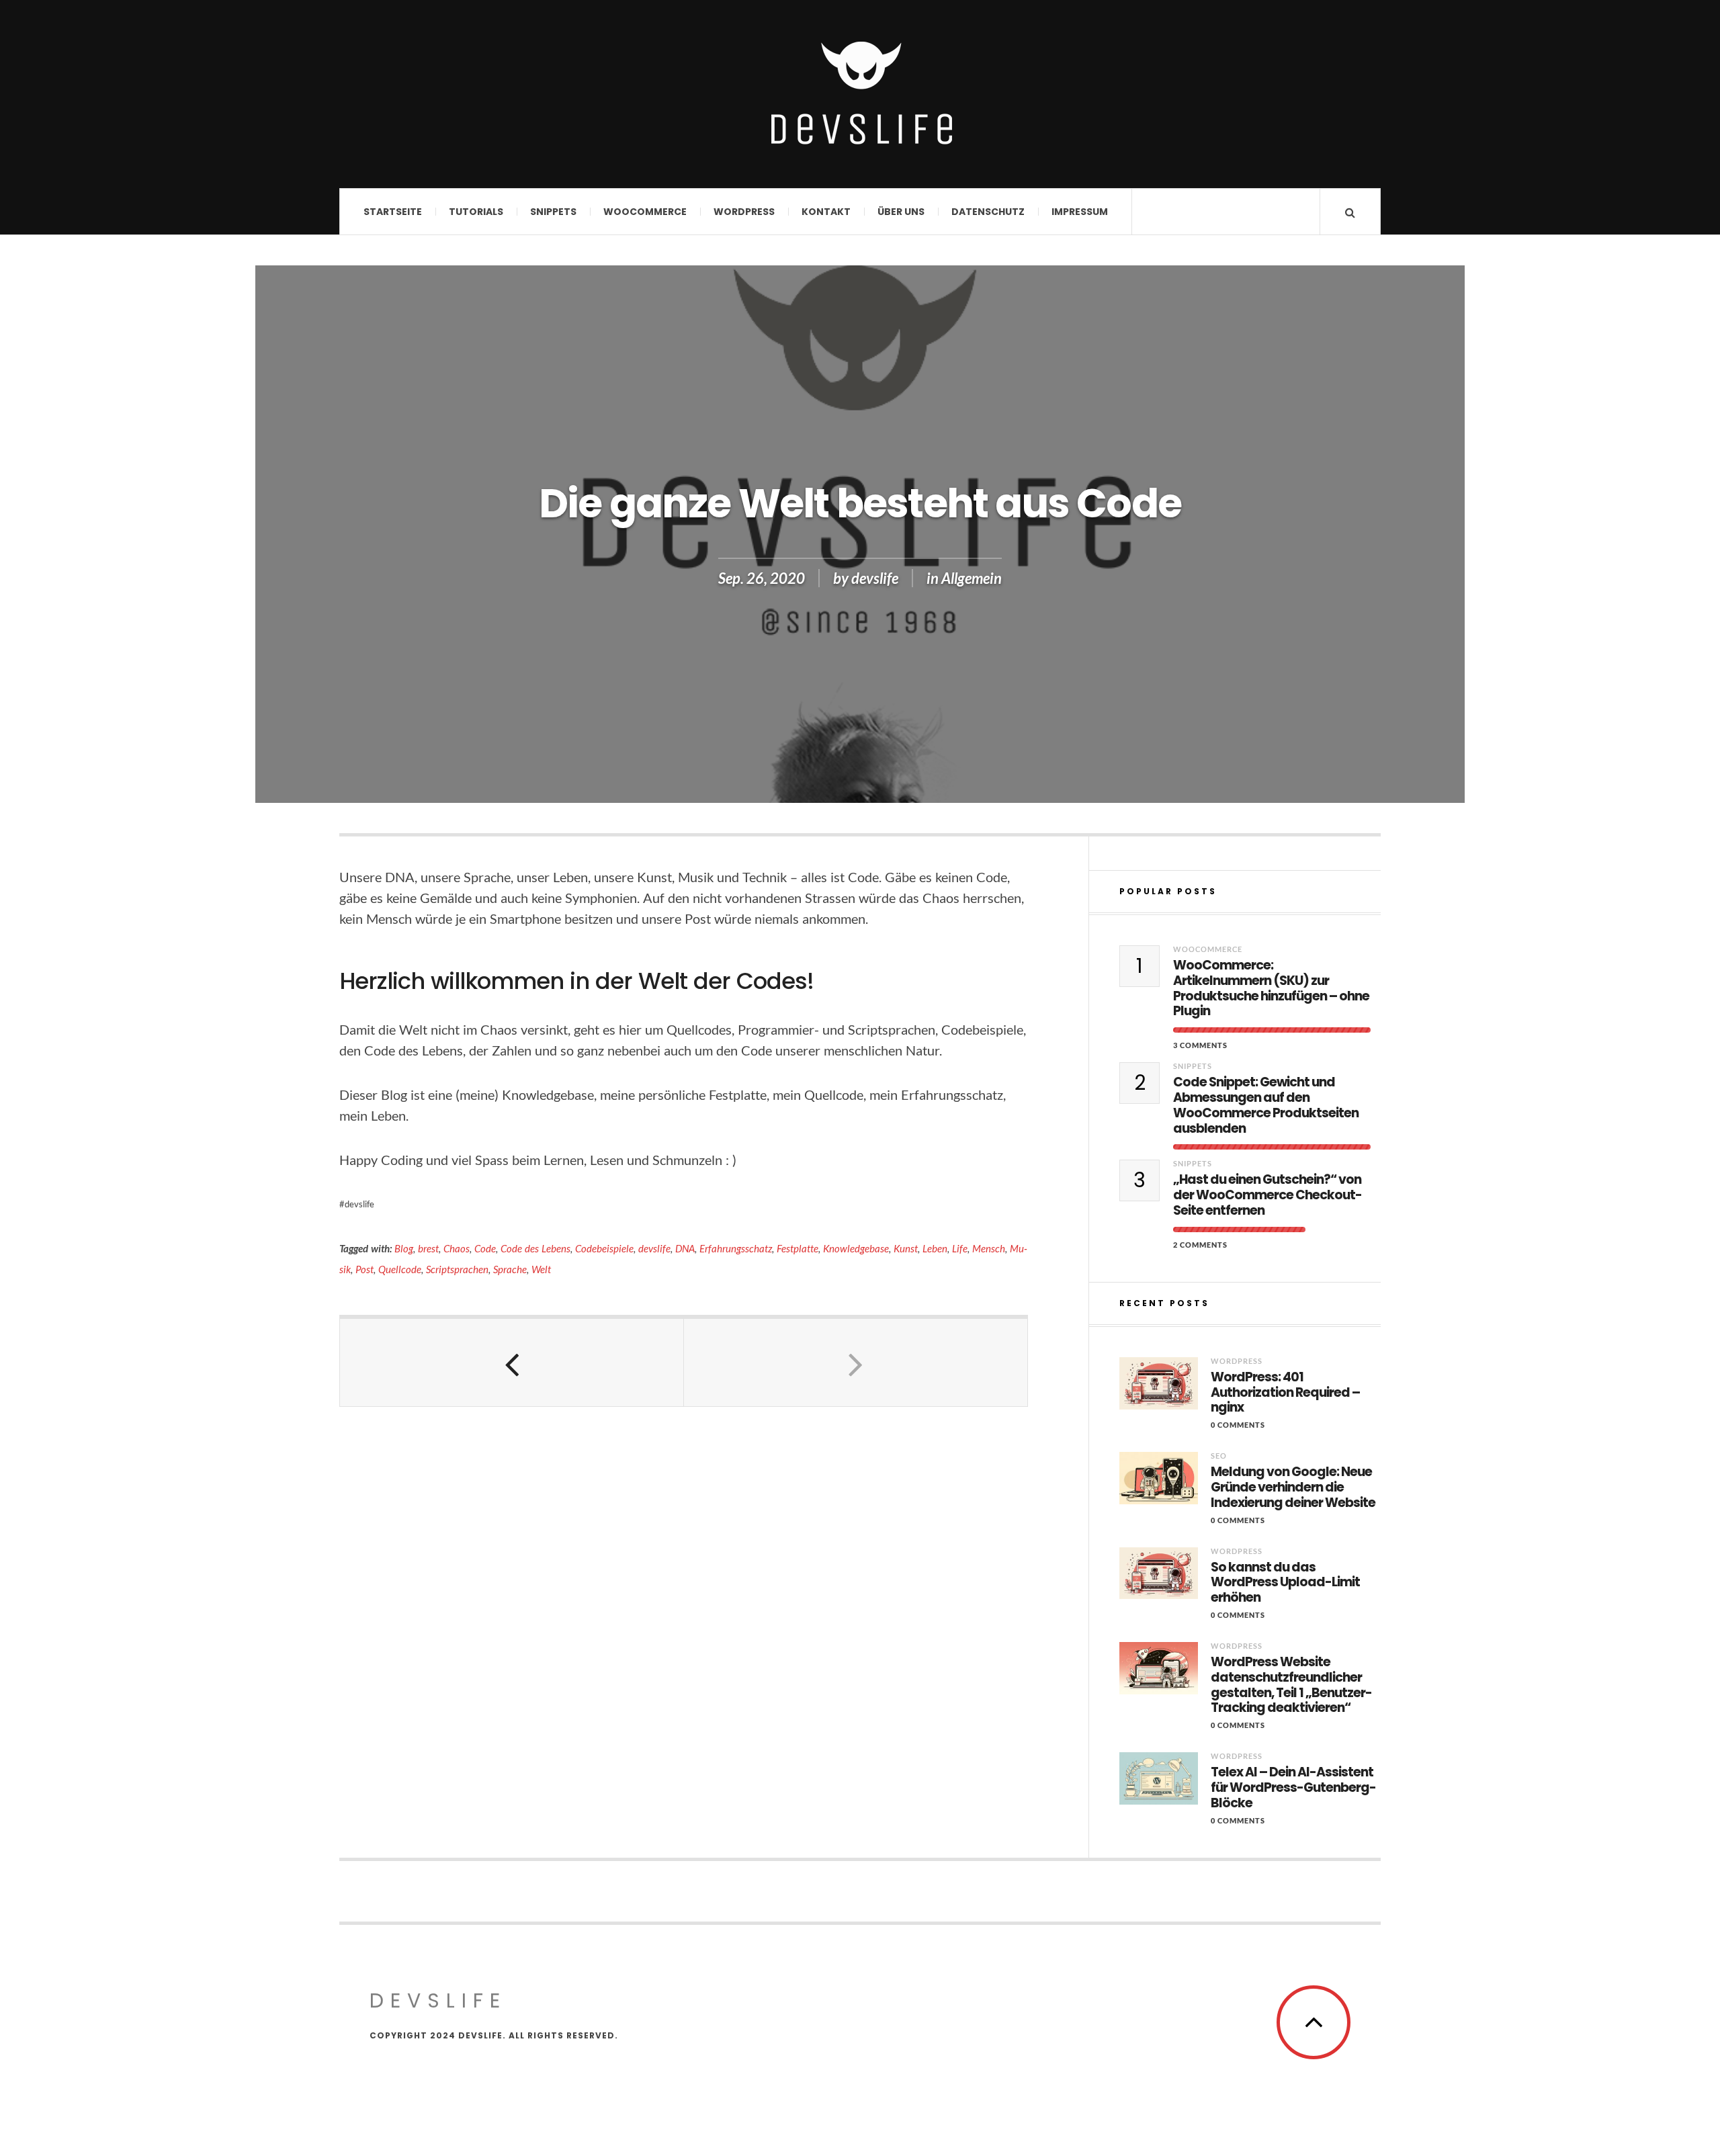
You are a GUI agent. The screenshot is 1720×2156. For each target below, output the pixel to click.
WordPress (744, 212)
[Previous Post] (512, 1363)
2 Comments (1200, 1245)
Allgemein (972, 578)
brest (428, 1248)
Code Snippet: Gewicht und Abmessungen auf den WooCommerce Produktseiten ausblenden (1266, 1106)
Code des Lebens (535, 1248)
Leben (935, 1248)
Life (960, 1248)
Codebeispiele (604, 1248)
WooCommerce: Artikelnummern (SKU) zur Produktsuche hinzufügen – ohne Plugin (1271, 989)
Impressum (1080, 212)
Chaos (457, 1248)
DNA (685, 1248)
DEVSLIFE (438, 2000)
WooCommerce (645, 212)
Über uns (901, 212)
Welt (541, 1269)
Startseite (393, 212)
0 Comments (1238, 1425)
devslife (875, 578)
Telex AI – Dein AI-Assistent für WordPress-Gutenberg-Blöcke (1293, 1788)
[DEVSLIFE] (860, 93)
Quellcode (400, 1269)
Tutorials (476, 212)
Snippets (553, 212)
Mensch (989, 1248)
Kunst (906, 1248)
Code (485, 1248)
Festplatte (798, 1248)
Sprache (510, 1269)
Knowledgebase (856, 1248)
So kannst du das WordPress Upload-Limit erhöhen (1285, 1583)
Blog (404, 1248)
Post (364, 1269)
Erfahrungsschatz (736, 1248)
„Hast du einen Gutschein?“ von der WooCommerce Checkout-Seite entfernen (1267, 1195)
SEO (1219, 1456)
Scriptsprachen (457, 1269)
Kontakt (826, 212)
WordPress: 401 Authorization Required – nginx (1285, 1393)
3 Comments (1200, 1045)
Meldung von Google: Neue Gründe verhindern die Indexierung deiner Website (1293, 1487)
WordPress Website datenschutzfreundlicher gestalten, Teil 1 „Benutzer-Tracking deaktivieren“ (1291, 1685)
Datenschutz (988, 212)
